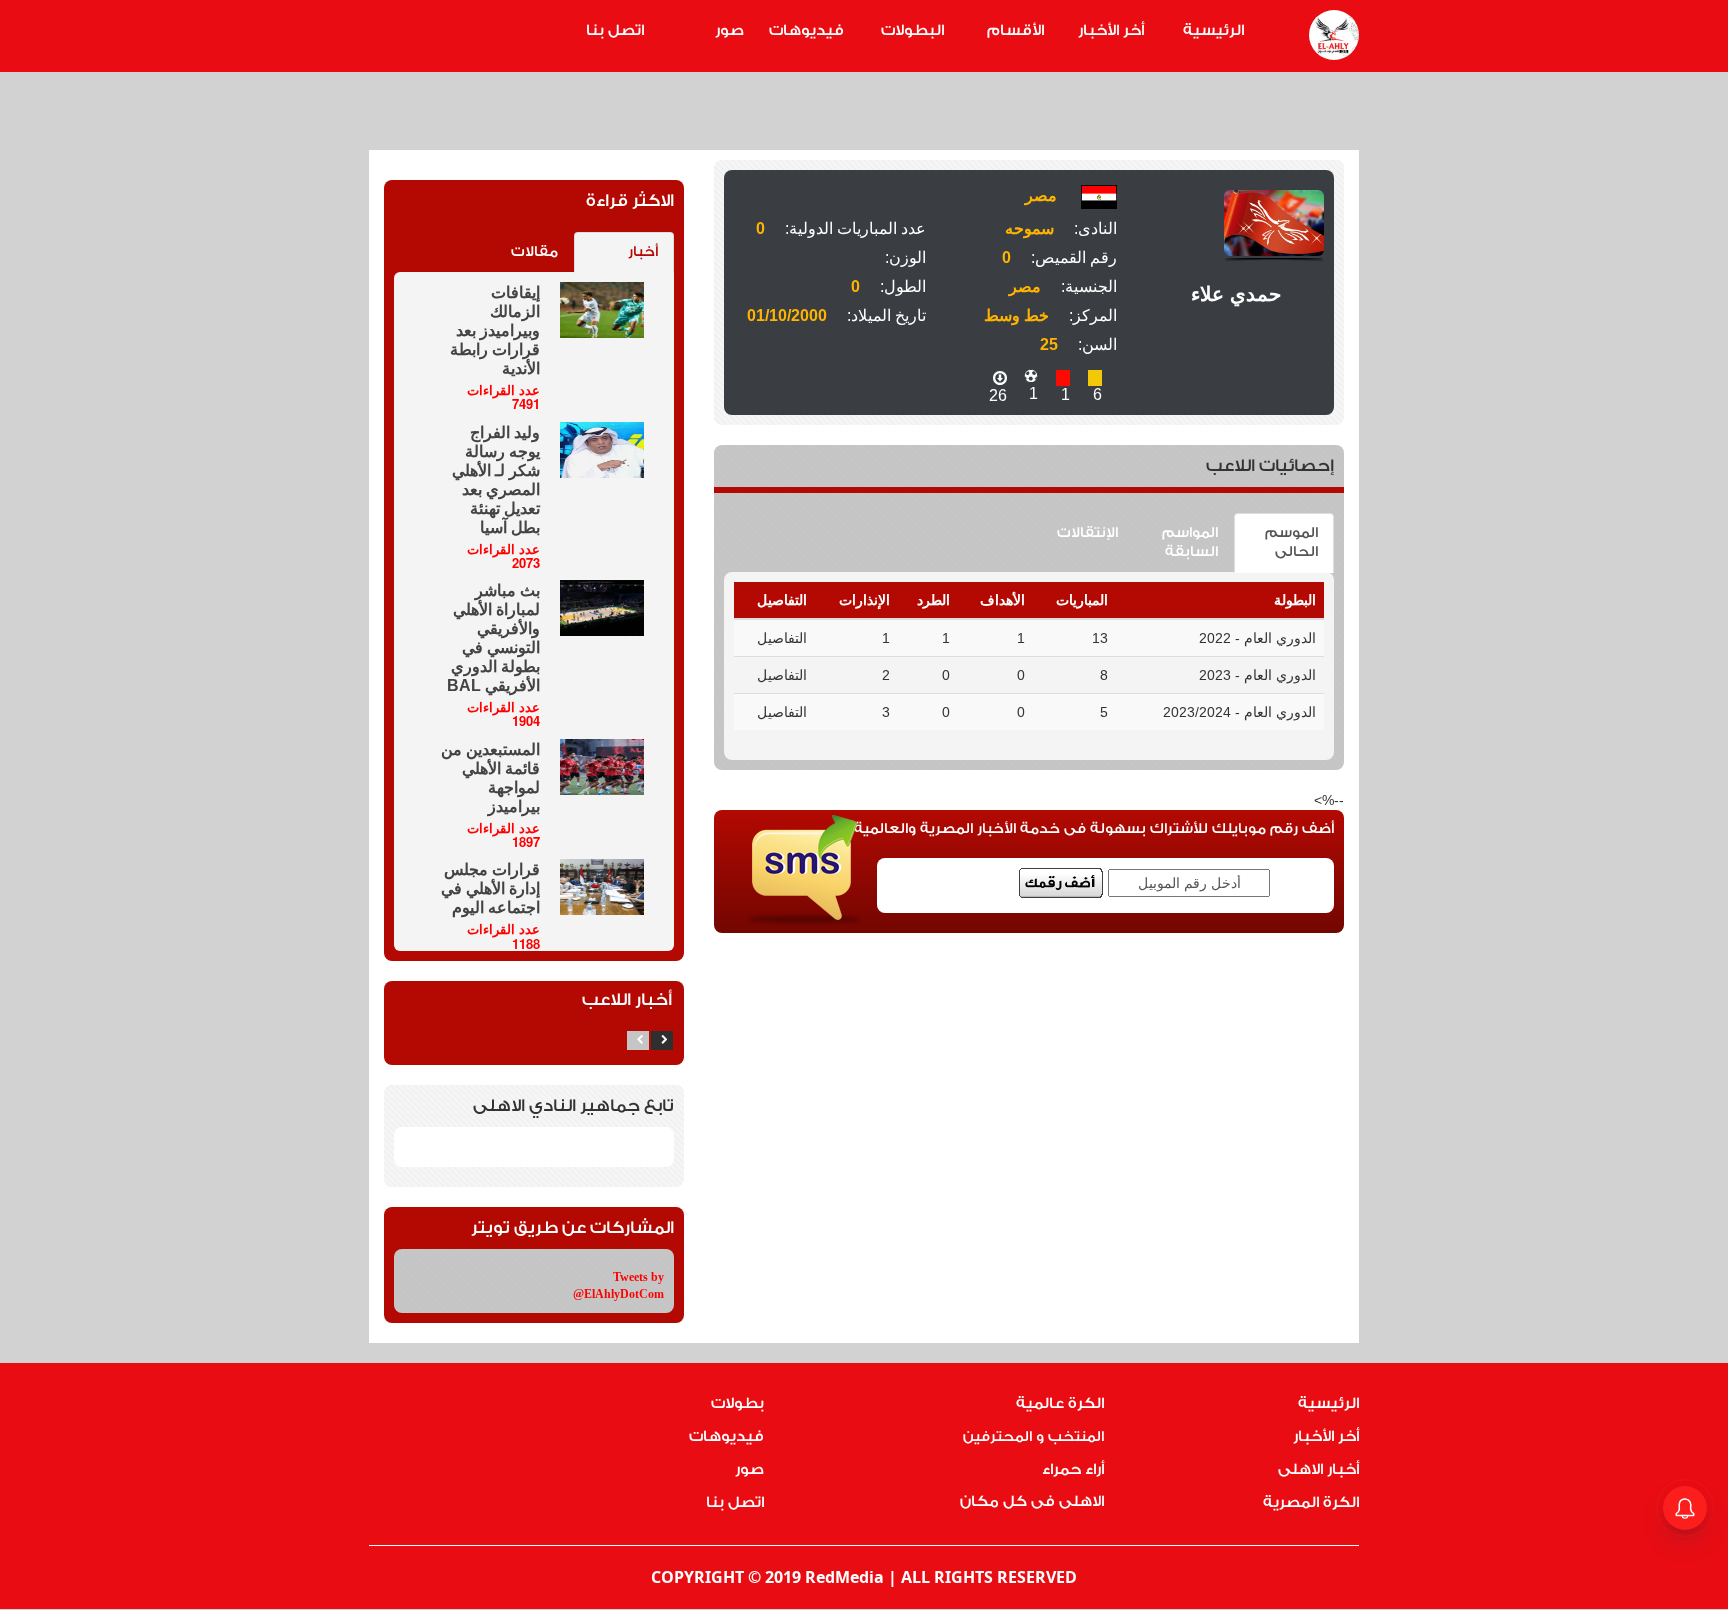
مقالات (534, 252)
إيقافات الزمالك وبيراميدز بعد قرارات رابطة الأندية (495, 330)
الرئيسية (1213, 30)
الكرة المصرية (1311, 1502)
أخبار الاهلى (1318, 1469)
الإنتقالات (1087, 533)
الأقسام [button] (1015, 30)
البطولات (912, 30)
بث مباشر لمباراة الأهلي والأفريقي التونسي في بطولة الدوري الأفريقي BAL (493, 638)
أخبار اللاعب (627, 999)
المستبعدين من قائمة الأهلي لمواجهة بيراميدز (490, 778)
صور (729, 30)
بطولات (737, 1403)
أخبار (643, 252)
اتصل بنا (615, 30)
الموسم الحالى (1291, 542)
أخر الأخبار (1111, 30)
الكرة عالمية (1060, 1403)
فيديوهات (806, 30)
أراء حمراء (1073, 1469)
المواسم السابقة (1190, 542)
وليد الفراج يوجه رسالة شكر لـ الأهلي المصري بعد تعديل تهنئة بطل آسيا (496, 480)
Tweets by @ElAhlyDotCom (618, 1285)
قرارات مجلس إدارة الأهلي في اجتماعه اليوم (490, 888)
